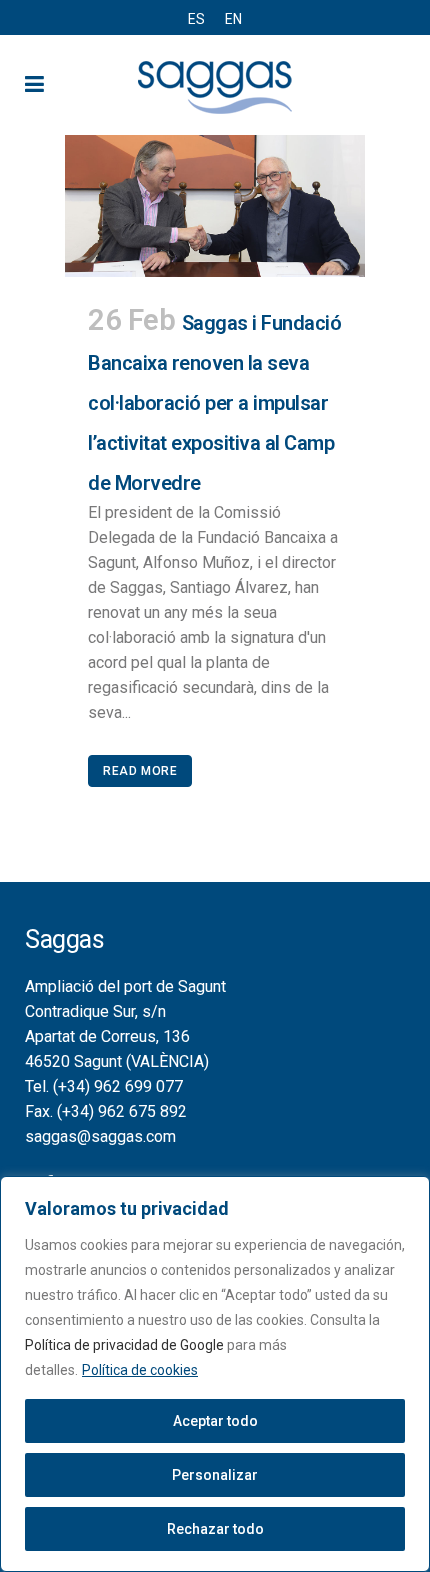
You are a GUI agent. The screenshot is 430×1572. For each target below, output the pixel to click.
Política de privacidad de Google (124, 1345)
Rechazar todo (215, 1529)
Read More (140, 771)
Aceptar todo (215, 1421)
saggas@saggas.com (100, 1136)
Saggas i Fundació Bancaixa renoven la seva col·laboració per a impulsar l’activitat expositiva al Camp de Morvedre (214, 403)
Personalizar (215, 1475)
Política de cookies (140, 1370)
